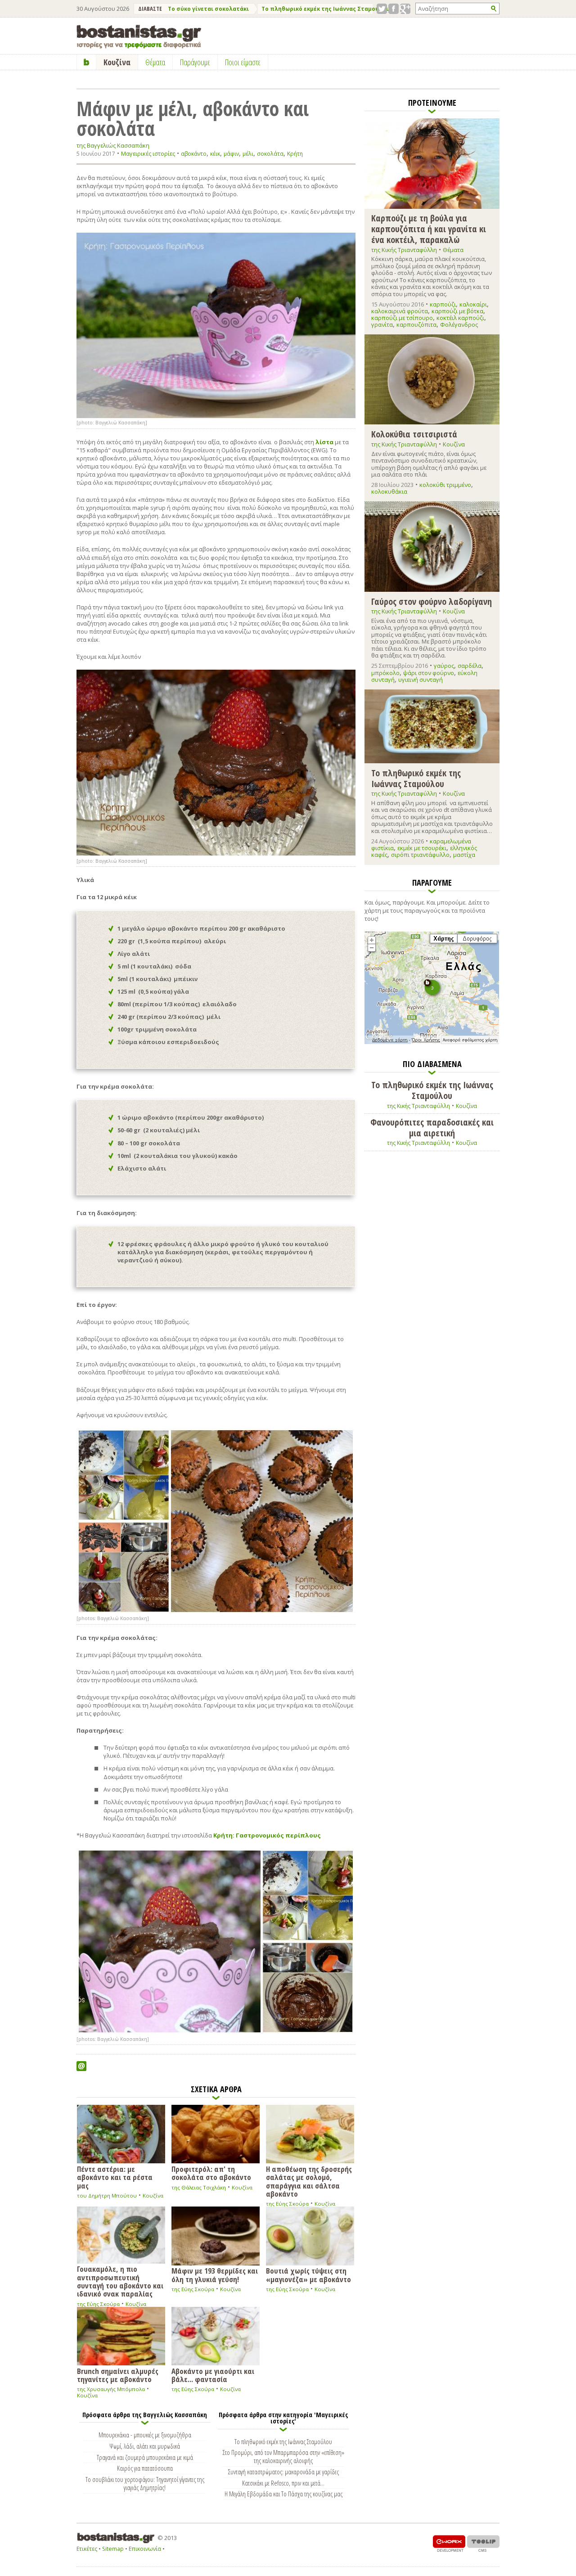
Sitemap (113, 2549)
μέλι (248, 154)
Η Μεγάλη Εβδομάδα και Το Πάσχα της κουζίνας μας (283, 2494)
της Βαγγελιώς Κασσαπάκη (113, 146)
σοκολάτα (270, 154)
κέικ (215, 154)
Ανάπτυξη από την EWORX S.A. (449, 2543)
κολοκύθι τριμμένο (445, 485)
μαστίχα (464, 855)
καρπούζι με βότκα (457, 311)
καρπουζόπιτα (416, 324)
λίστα (324, 442)
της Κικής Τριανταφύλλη (404, 250)
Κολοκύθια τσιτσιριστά (414, 434)
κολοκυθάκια (389, 491)
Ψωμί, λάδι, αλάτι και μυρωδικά (145, 2446)
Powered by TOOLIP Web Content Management (483, 2543)
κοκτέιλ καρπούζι (460, 318)
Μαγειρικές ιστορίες (148, 153)
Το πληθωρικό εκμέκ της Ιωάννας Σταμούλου (326, 9)
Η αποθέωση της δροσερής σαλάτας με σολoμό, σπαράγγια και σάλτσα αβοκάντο (309, 2181)
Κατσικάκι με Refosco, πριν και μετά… (283, 2483)
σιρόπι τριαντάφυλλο (420, 855)
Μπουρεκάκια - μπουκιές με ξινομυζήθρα (145, 2435)
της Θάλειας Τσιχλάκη (199, 2187)
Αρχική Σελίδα (87, 62)
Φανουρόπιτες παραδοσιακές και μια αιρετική (432, 1128)
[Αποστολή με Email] (81, 2066)
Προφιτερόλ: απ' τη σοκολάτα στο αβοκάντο (211, 2173)
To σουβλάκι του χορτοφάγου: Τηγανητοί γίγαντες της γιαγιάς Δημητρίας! (145, 2483)
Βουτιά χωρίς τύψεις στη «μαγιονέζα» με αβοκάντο (308, 2274)
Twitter (382, 9)
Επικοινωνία (145, 2549)
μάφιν (231, 154)
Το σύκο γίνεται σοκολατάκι (208, 9)
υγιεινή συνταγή (421, 680)
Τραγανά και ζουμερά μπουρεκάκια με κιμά (145, 2457)
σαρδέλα (470, 666)
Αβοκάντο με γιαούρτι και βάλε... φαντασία (213, 2375)
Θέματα (453, 250)
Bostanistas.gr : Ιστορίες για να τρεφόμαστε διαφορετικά (139, 37)
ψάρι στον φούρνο (429, 673)
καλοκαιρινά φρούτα (400, 311)
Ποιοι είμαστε (243, 62)
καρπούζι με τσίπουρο (402, 318)
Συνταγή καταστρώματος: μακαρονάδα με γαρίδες (283, 2472)
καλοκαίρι (473, 304)
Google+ (405, 9)
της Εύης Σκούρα (287, 2204)
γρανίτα (382, 324)
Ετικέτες (87, 2549)
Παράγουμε (195, 62)
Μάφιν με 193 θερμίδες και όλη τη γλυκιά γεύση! (215, 2274)
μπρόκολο (385, 673)
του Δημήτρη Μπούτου (107, 2195)
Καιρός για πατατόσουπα (145, 2468)
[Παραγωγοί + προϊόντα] (432, 1042)
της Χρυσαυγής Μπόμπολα (111, 2389)
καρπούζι (443, 304)
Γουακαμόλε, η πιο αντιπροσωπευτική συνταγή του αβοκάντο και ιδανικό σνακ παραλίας (120, 2281)
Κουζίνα (153, 2195)
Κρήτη (295, 154)
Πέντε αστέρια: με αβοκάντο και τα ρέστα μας (115, 2177)
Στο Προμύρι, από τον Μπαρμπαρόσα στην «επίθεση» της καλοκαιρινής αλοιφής (283, 2456)
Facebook (394, 9)
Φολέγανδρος (459, 324)
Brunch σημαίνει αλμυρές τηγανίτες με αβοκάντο (118, 2375)
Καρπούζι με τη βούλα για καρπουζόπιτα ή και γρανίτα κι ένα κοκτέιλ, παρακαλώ (429, 228)
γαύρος (444, 666)
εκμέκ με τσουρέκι (422, 848)
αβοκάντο (194, 154)
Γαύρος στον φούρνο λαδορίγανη (432, 601)
